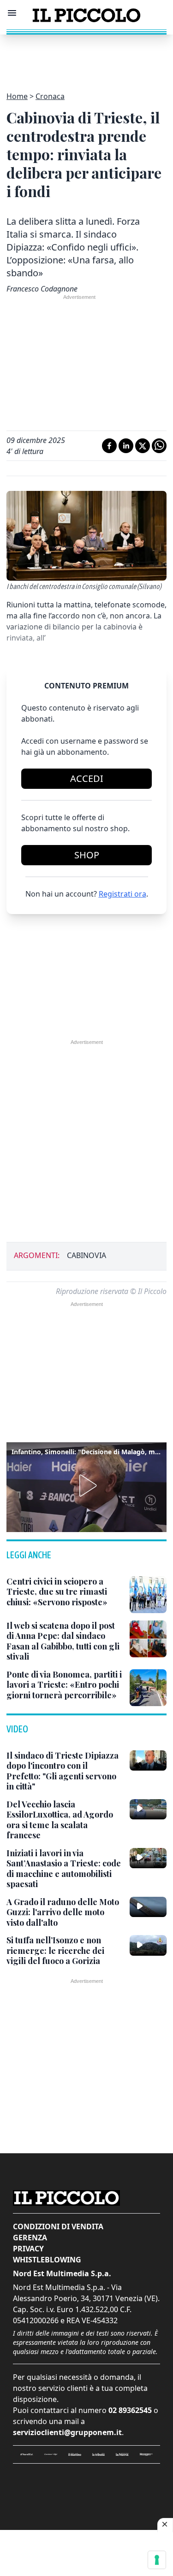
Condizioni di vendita (58, 2226)
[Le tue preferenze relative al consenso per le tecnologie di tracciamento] (157, 2560)
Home (17, 96)
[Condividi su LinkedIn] (126, 446)
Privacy (28, 2249)
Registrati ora (122, 894)
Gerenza (30, 2238)
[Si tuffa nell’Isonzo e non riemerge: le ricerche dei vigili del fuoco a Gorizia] (148, 1945)
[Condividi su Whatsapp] (159, 446)
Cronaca (50, 96)
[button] (86, 1486)
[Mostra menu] (12, 13)
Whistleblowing (47, 2260)
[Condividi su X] (143, 446)
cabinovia (86, 1255)
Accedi (87, 778)
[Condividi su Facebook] (109, 446)
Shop (87, 855)
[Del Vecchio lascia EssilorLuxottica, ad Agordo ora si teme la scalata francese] (148, 1809)
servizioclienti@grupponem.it (67, 2432)
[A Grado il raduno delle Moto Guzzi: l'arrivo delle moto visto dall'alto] (148, 1907)
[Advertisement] (87, 58)
